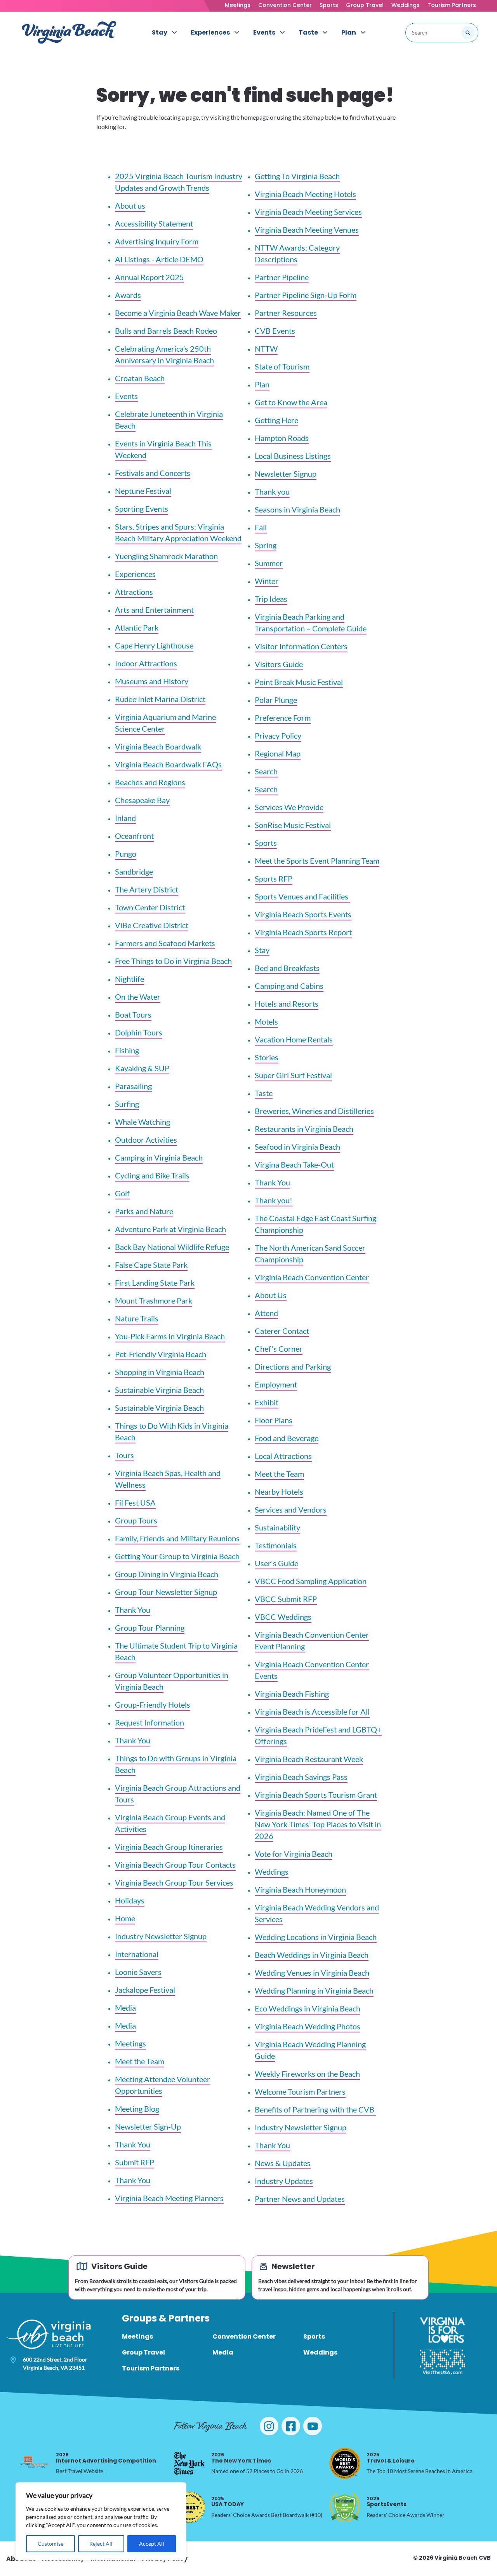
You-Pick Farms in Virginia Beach (170, 1336)
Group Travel (365, 5)
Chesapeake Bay (142, 800)
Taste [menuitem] (308, 32)
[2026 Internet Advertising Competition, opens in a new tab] (34, 2463)
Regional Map (278, 753)
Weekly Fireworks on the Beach (307, 2074)
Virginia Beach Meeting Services (308, 212)
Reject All (101, 2544)
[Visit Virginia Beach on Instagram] (269, 2426)
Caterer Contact (282, 1331)
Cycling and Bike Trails (152, 1175)
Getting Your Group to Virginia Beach (177, 1556)
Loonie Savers (138, 1972)
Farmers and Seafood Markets (165, 943)
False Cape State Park (151, 1265)
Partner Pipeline (282, 277)
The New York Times (241, 2458)
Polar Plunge (276, 700)
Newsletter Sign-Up (148, 2126)
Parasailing (133, 1086)
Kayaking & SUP (142, 1068)
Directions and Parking (293, 1366)
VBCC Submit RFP (286, 1599)
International (137, 1954)
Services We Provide (289, 807)
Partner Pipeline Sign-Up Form (306, 295)
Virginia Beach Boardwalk (158, 746)
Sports (329, 5)
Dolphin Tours (139, 1032)
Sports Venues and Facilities (302, 896)
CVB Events (275, 331)
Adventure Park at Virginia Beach (170, 1229)
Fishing (127, 1050)
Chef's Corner (279, 1349)
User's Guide (276, 1563)
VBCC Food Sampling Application (311, 1581)
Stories (267, 1057)
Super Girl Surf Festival (293, 1075)
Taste (264, 1093)
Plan (262, 384)
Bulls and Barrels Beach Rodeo (166, 331)
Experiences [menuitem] (210, 32)
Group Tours (136, 1520)
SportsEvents (387, 2502)
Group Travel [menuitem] (143, 2352)
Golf (122, 1193)
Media (125, 2008)
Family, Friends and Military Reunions (177, 1538)
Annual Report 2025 (149, 277)
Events (126, 396)
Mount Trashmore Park (154, 1300)
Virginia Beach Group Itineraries (169, 1847)
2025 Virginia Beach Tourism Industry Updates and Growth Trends (179, 182)
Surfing (127, 1104)
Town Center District (150, 907)
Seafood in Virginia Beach (297, 1147)
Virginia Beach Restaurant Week (309, 1759)
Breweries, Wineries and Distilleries (314, 1111)
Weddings (406, 5)
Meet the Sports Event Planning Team (317, 861)
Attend (266, 1313)
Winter (267, 581)
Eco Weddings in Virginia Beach (308, 2008)
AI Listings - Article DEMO (159, 259)
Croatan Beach (140, 378)
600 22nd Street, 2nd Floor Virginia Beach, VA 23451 (55, 2363)
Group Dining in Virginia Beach (167, 1574)
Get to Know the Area (291, 402)
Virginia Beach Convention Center (312, 1277)
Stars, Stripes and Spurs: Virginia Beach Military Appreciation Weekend (178, 532)
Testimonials (276, 1545)
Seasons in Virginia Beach (297, 509)
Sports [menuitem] (314, 2336)
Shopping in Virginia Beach (160, 1372)
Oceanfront (134, 836)
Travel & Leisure (391, 2458)
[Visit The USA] (442, 2362)
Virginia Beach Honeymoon (300, 1889)
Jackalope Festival (145, 1990)
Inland (125, 818)
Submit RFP (135, 2162)
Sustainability (277, 1527)
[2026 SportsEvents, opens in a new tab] (345, 2507)
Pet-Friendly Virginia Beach (161, 1354)
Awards (128, 295)
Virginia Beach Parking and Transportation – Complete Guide (311, 622)
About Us (271, 1295)
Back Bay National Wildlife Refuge (172, 1247)
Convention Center (285, 5)
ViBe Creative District (152, 925)
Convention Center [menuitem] (244, 2336)
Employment (276, 1384)
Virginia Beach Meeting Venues (307, 230)
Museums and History (152, 681)
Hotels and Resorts (287, 1004)
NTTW (266, 349)
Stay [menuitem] (160, 32)
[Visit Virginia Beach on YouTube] (313, 2426)
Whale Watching (142, 1122)
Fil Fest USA (135, 1502)
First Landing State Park (155, 1283)
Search (266, 771)
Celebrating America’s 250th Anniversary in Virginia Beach (164, 354)
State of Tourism (282, 366)
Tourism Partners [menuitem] (151, 2368)
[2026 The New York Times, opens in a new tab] (189, 2463)
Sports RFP (274, 878)
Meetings (238, 5)
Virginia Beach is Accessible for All (312, 1712)
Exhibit (267, 1402)
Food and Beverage (287, 1438)
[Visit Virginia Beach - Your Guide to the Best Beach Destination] (69, 32)
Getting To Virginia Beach (297, 176)
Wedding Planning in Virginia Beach (314, 1990)
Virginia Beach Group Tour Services (174, 1882)
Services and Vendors (291, 1509)
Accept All (152, 2544)
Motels (266, 1021)
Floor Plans (274, 1420)
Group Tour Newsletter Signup (166, 1592)
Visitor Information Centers (301, 646)
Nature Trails (137, 1318)
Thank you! (274, 1200)
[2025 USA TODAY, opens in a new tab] (189, 2507)
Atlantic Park (137, 627)
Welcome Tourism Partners (300, 2091)
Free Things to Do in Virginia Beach (173, 961)
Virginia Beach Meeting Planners (169, 2198)
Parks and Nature (144, 1211)
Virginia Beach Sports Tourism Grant (316, 1795)
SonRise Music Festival (293, 825)
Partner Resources (286, 313)
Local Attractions (283, 1456)
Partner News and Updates (300, 2199)
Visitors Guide (279, 664)
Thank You (133, 1610)
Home (125, 1918)
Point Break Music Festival (299, 682)
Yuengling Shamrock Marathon (166, 556)
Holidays (130, 1900)
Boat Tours (133, 1014)
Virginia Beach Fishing (292, 1694)
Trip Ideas (271, 599)
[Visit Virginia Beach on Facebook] (291, 2426)
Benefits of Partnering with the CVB (315, 2109)
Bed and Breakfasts (287, 968)
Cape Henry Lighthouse (154, 645)
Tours (124, 1455)
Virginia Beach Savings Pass (301, 1777)
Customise (50, 2544)
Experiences (135, 574)
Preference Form (283, 718)
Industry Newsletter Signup (161, 1936)
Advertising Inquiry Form (157, 241)
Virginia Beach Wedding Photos (308, 2026)
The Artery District (147, 889)
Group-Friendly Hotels (153, 1705)
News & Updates (283, 2163)
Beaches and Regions (150, 782)
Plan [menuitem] (349, 32)
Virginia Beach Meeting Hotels (305, 194)
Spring (266, 545)
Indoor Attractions (146, 663)
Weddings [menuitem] (320, 2352)
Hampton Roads (282, 438)
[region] (101, 2521)
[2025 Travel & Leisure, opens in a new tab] (345, 2463)
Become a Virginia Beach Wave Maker (178, 313)
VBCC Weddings (283, 1617)
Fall (261, 527)
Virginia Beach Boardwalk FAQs (168, 764)
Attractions (134, 592)
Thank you (272, 491)
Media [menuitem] (223, 2352)
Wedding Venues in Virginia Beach (312, 1973)
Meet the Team (140, 2061)
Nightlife (129, 979)
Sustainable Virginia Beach (159, 1390)
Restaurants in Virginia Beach (304, 1129)
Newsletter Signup (286, 474)
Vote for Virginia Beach (294, 1854)
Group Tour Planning (150, 1628)
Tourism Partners (452, 5)
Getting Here (276, 420)
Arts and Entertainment (154, 610)
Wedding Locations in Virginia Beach (316, 1937)
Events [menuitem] (264, 32)
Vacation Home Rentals (294, 1039)
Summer (269, 563)
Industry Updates (284, 2181)
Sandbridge (134, 871)
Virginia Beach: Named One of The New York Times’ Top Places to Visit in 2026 (318, 1824)
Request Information (149, 1722)
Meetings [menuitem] (137, 2336)
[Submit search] (468, 33)
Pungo (126, 854)
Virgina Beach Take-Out (294, 1164)
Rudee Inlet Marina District (160, 699)
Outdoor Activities (146, 1140)
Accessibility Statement (154, 223)
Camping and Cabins (289, 986)
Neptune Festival (143, 491)
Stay (262, 950)
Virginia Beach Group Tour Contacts (175, 1865)
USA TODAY (228, 2502)
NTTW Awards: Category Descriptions (297, 253)
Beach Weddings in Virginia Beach (312, 1955)
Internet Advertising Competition (106, 2458)
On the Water (138, 997)
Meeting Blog (137, 2109)
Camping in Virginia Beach (159, 1157)
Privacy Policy (278, 736)
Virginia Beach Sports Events (303, 914)
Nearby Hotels (279, 1492)
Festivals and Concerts (153, 473)
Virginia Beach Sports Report (303, 932)
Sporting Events (142, 509)
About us (130, 206)
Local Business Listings (293, 456)
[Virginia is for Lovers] (442, 2330)
